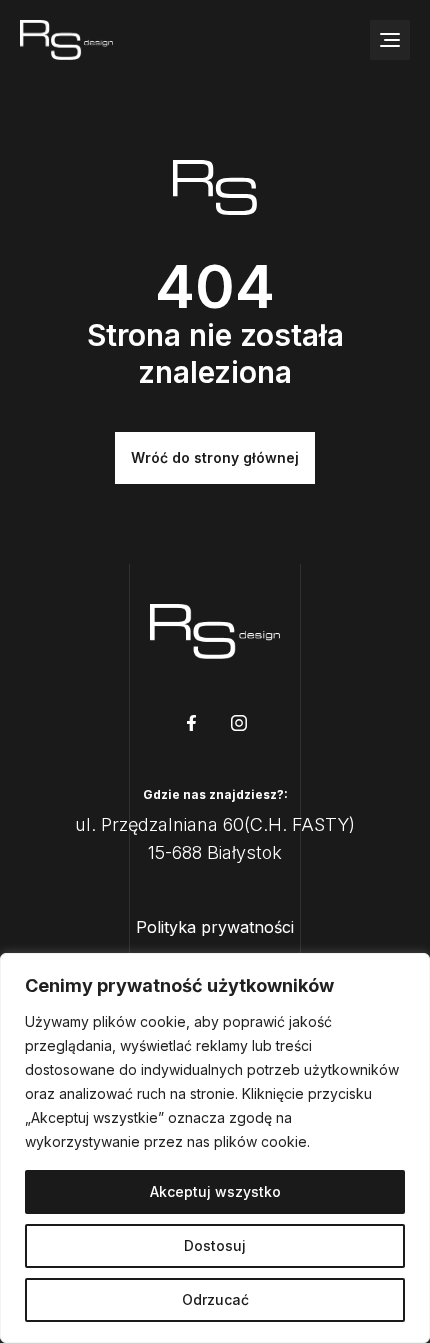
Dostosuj (215, 1245)
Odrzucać (215, 1299)
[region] (215, 1148)
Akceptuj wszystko (215, 1191)
